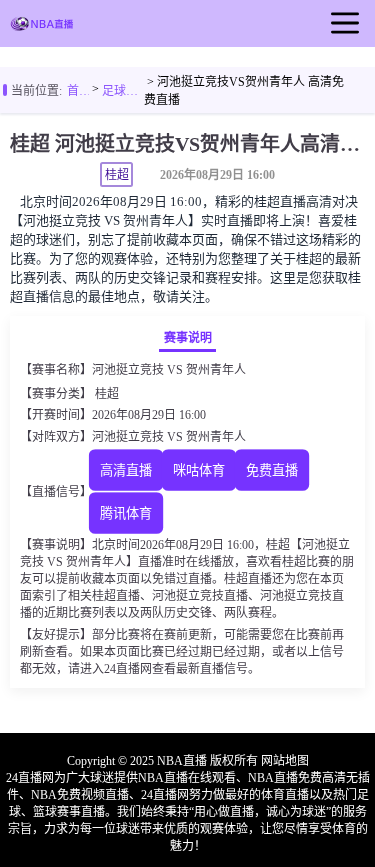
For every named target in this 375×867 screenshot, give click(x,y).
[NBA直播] (42, 26)
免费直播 (272, 470)
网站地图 (285, 761)
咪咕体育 (199, 470)
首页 (77, 91)
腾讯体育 (126, 513)
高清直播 (126, 470)
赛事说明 (188, 338)
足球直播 (123, 91)
